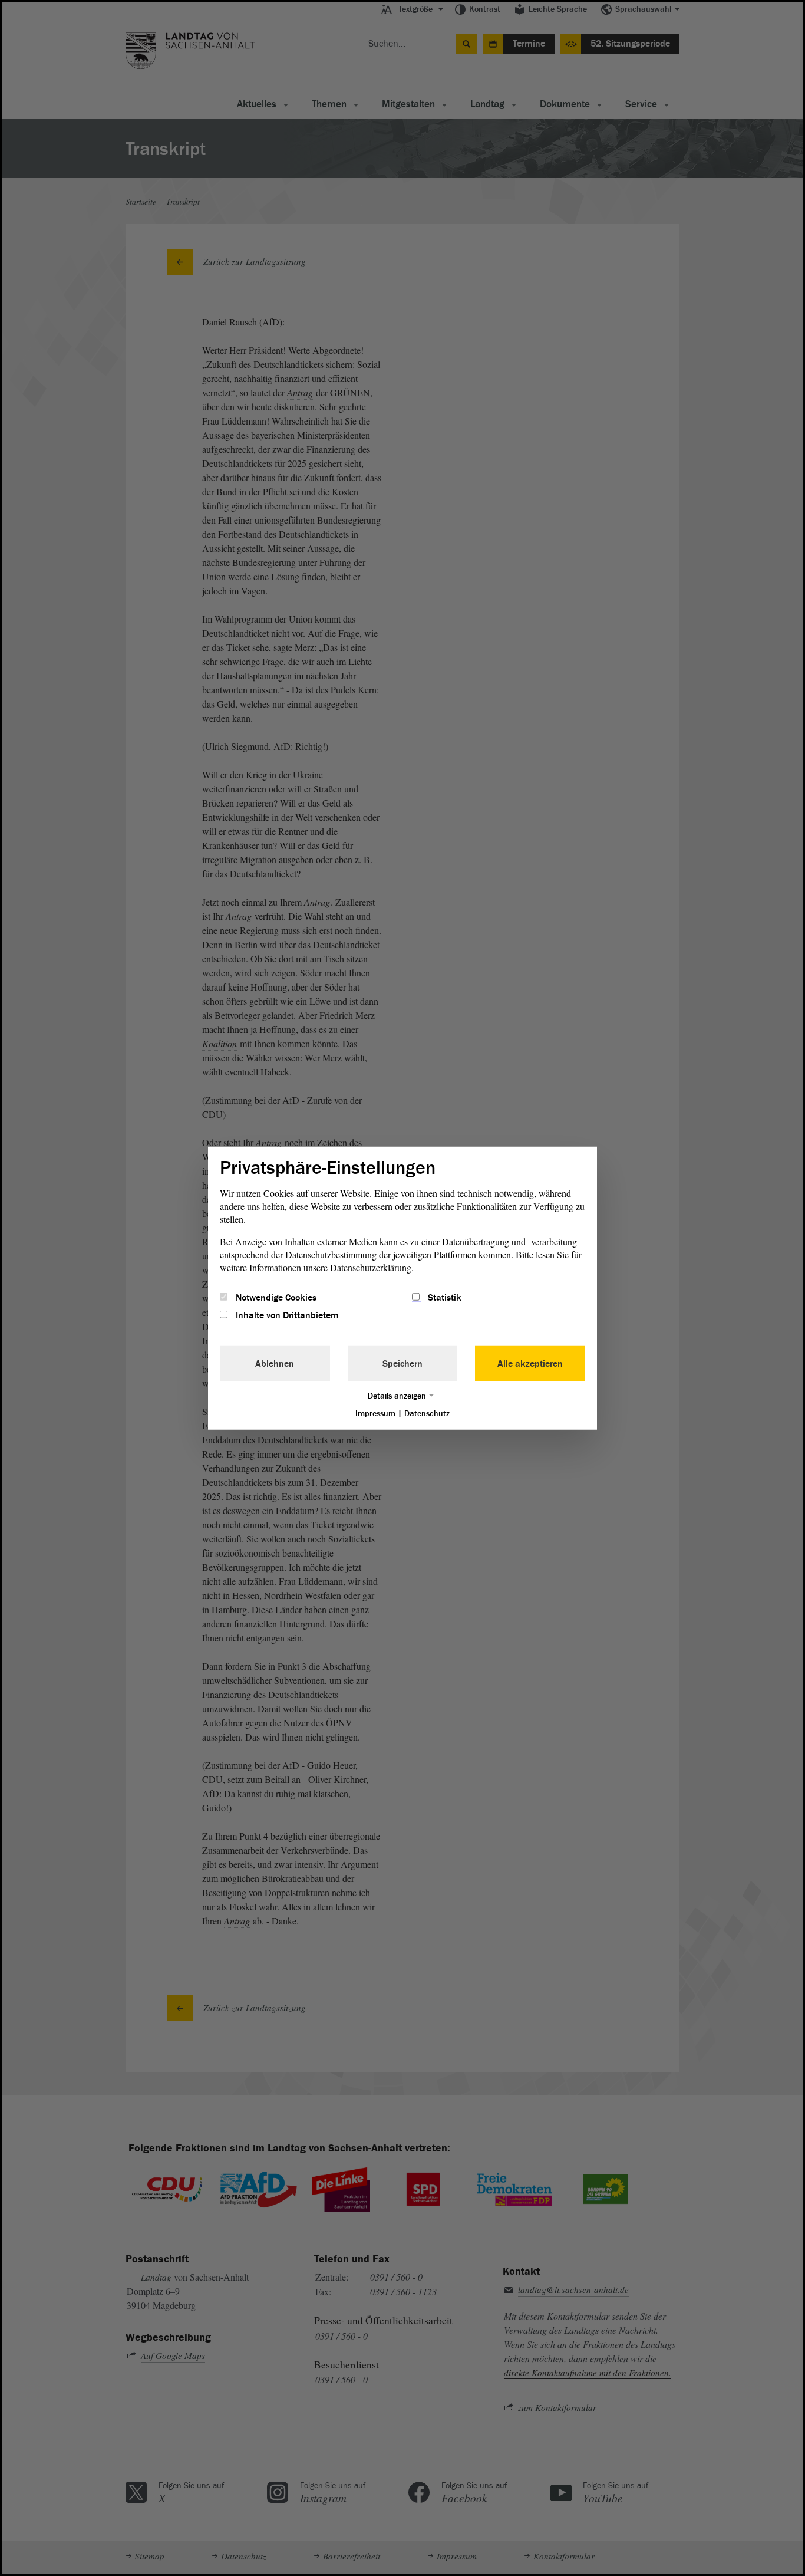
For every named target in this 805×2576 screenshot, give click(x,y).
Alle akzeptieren (530, 1364)
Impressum (375, 1414)
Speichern (402, 1364)
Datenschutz (427, 1414)
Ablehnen (275, 1364)
